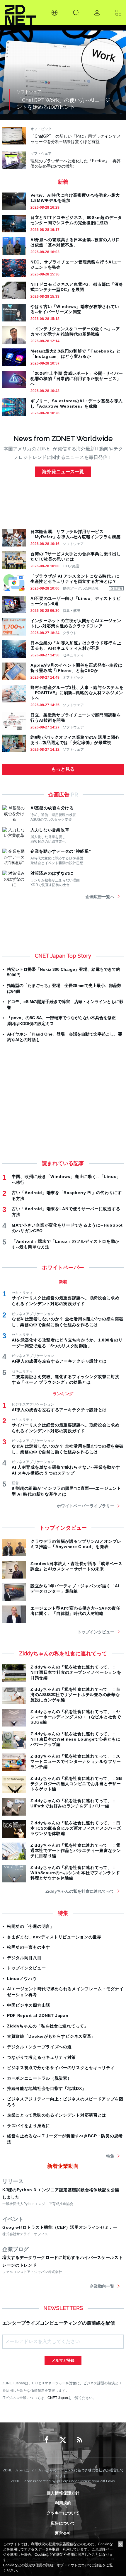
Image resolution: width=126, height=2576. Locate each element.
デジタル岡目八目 (24, 1958)
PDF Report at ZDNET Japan (38, 2015)
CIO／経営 (71, 566)
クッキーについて (63, 2513)
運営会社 (63, 2533)
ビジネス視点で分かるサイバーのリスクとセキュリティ (61, 2068)
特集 (110, 2156)
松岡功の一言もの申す (29, 1947)
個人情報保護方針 (63, 2493)
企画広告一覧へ (100, 897)
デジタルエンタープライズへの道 (39, 2047)
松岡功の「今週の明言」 (31, 1926)
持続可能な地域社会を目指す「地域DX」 (47, 2088)
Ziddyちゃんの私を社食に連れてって (80, 1891)
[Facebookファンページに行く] (47, 2440)
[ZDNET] (20, 13)
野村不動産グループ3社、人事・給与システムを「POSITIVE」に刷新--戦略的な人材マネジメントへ (77, 693)
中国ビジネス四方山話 (29, 2005)
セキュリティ (73, 655)
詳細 (99, 2565)
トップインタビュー (96, 1632)
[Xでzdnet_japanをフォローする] (63, 2440)
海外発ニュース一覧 (63, 472)
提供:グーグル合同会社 (81, 588)
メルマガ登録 (63, 2360)
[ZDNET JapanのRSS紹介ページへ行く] (79, 2440)
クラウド (70, 633)
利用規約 (63, 2503)
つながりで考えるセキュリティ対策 (41, 2057)
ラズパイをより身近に (29, 2126)
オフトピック (73, 677)
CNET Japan (58, 2398)
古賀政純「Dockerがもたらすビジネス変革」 (51, 2036)
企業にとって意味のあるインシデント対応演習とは (57, 2115)
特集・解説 (71, 611)
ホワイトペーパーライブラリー (86, 1506)
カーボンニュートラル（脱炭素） (39, 2078)
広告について (63, 2523)
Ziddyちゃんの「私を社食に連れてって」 (48, 2026)
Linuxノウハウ (22, 1979)
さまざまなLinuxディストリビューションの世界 (54, 1937)
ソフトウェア (73, 544)
